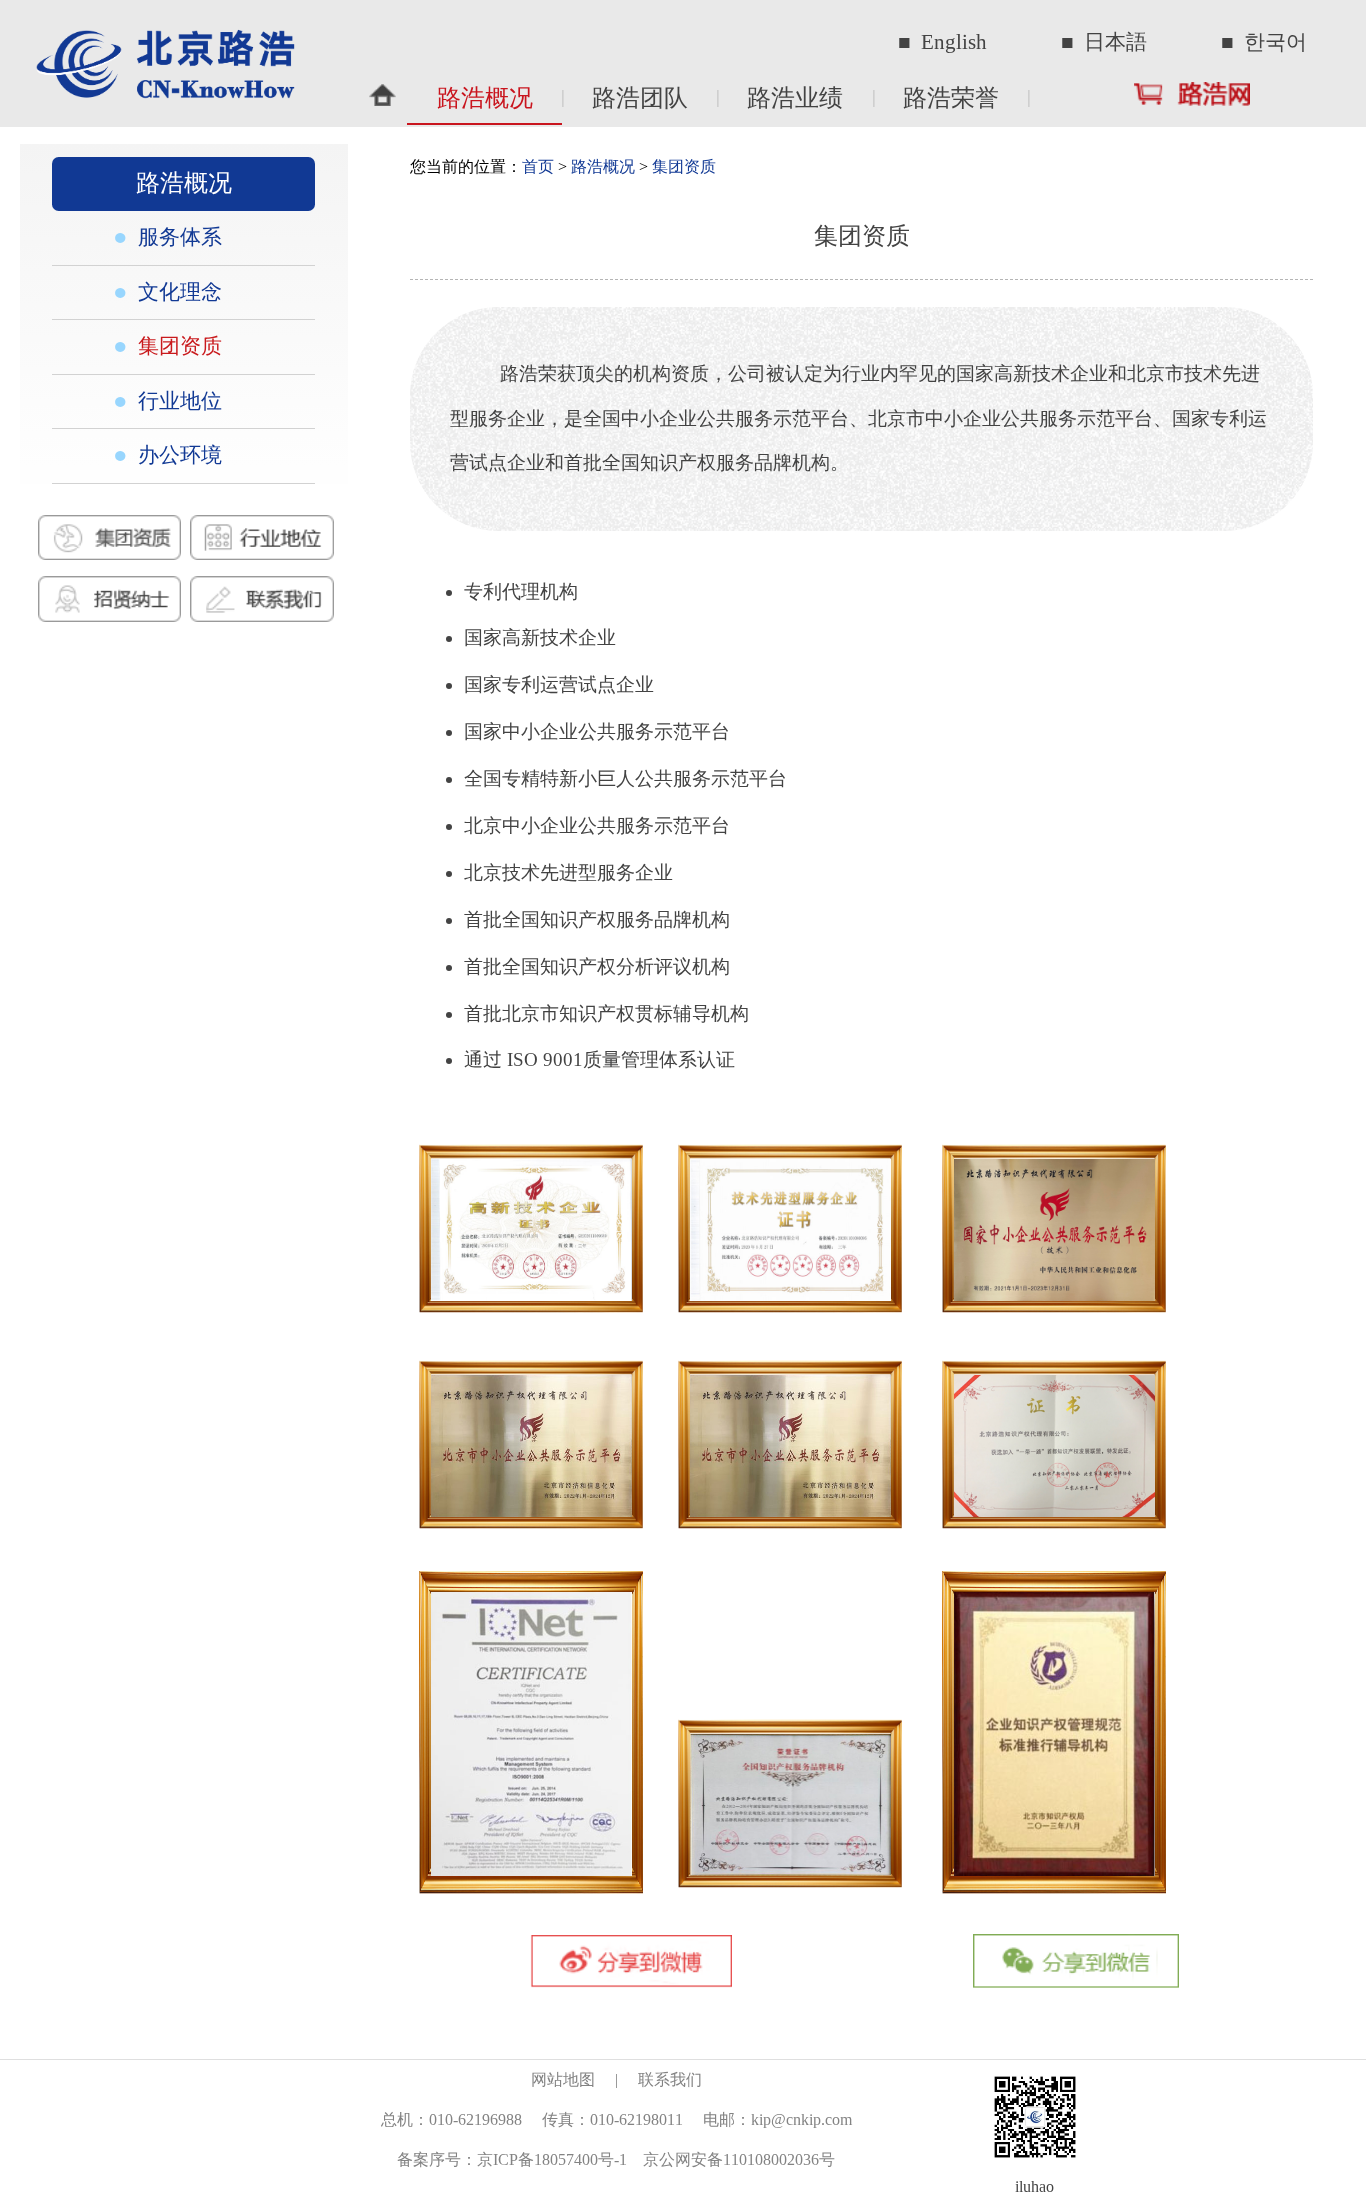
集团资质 (177, 346)
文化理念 (177, 292)
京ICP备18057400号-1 (552, 2159)
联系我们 (670, 2079)
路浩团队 (640, 98)
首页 (538, 166)
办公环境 (177, 455)
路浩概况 (485, 98)
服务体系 (177, 237)
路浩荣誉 (951, 98)
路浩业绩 (795, 98)
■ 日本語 (1104, 42)
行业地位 (177, 401)
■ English (942, 42)
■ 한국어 (1264, 42)
